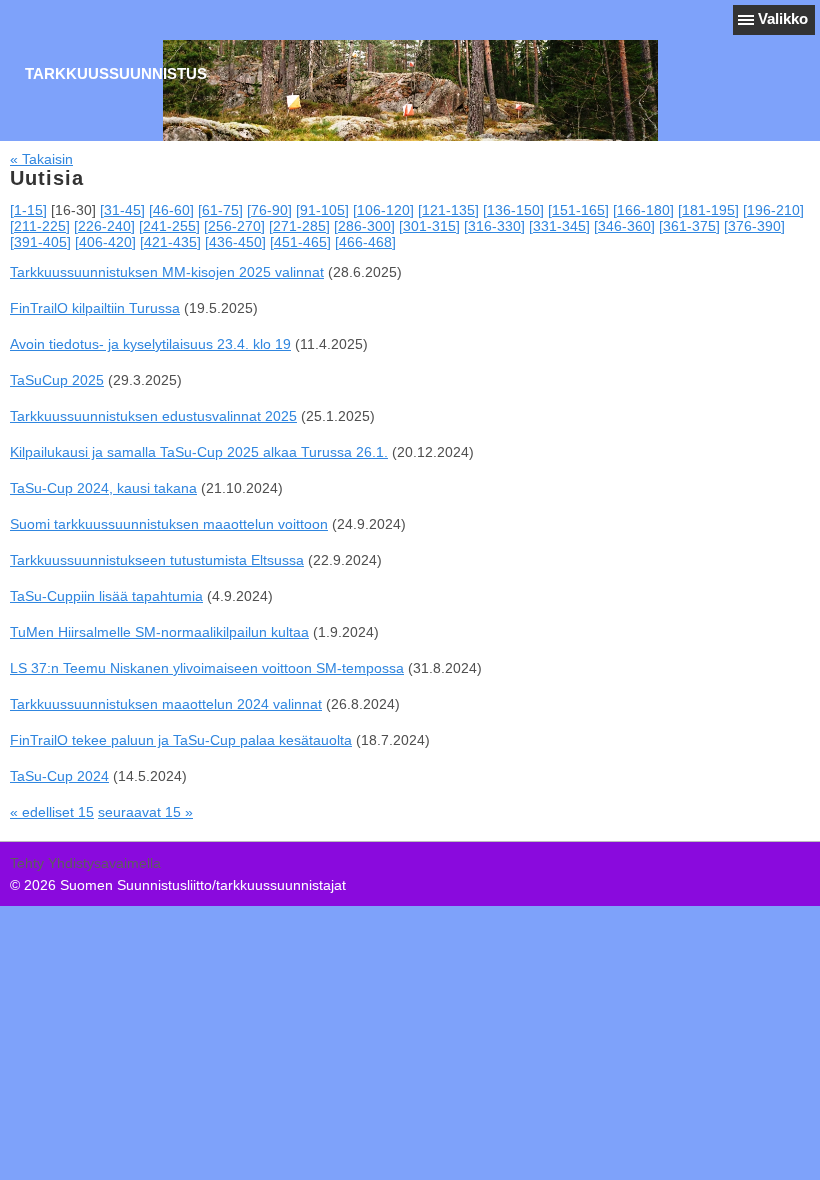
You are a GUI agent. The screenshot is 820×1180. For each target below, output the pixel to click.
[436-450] (235, 242)
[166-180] (643, 210)
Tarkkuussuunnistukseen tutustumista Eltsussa (157, 560)
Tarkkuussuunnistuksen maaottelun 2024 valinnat (166, 704)
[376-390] (754, 226)
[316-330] (494, 226)
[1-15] (28, 210)
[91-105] (322, 210)
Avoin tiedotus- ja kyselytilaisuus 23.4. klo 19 (150, 344)
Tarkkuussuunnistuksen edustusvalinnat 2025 (153, 416)
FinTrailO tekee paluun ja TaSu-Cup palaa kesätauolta (181, 740)
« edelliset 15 (52, 812)
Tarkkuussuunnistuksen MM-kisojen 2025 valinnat (167, 272)
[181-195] (708, 210)
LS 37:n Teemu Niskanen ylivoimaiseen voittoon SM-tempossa (207, 668)
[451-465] (300, 242)
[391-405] (40, 242)
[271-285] (299, 226)
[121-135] (448, 210)
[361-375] (689, 226)
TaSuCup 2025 (57, 380)
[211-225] (40, 226)
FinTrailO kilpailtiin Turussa (95, 308)
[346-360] (624, 226)
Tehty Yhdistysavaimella (85, 863)
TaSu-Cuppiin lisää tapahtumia (106, 596)
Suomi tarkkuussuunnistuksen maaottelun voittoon (169, 524)
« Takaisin (41, 159)
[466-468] (365, 242)
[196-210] (773, 210)
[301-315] (429, 226)
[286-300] (364, 226)
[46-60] (171, 210)
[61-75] (220, 210)
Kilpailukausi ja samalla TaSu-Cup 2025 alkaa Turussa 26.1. (199, 452)
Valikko (783, 18)
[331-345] (559, 226)
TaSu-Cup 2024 (59, 776)
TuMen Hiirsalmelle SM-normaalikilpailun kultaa (159, 632)
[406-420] (105, 242)
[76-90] (269, 210)
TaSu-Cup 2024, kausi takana (103, 488)
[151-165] (578, 210)
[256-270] (234, 226)
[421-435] (170, 242)
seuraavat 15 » (145, 812)
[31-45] (122, 210)
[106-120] (383, 210)
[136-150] (513, 210)
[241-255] (169, 226)
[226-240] (104, 226)
